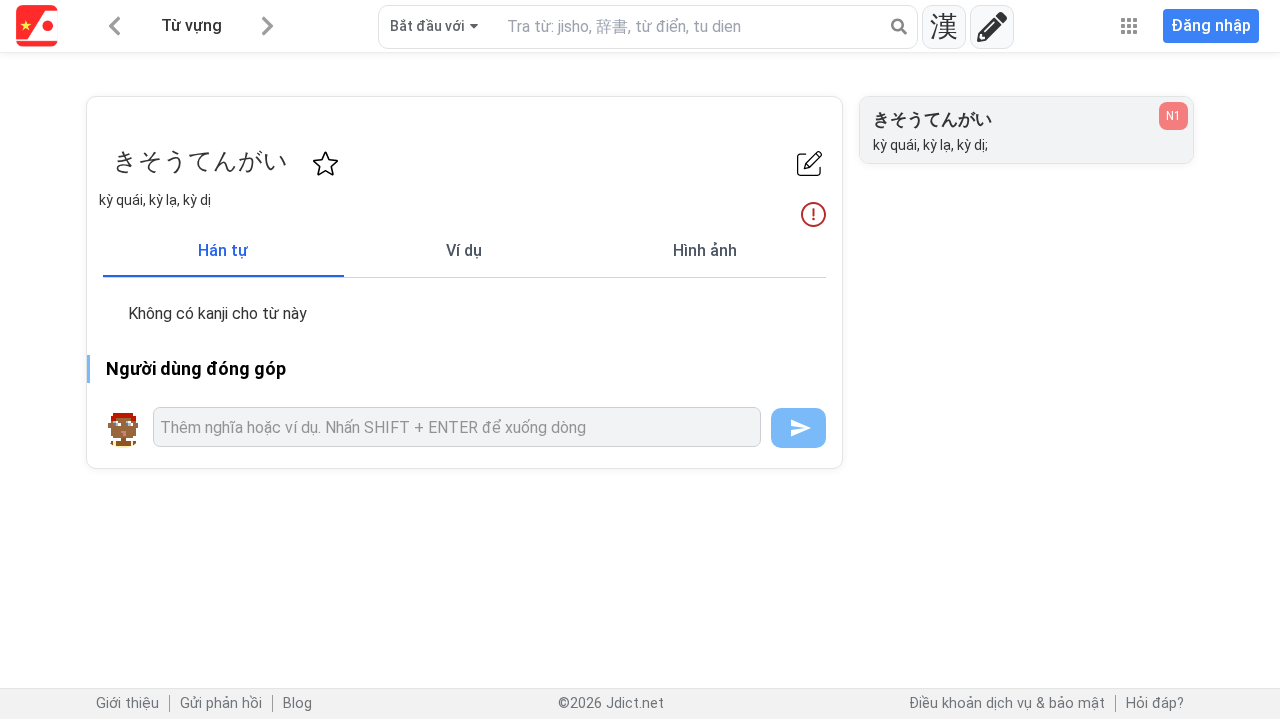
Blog (297, 703)
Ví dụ (464, 250)
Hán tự (223, 250)
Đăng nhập (1211, 25)
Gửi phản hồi (221, 703)
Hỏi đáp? (1155, 703)
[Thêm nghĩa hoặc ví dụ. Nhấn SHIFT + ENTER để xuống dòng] (457, 427)
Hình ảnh (705, 250)
